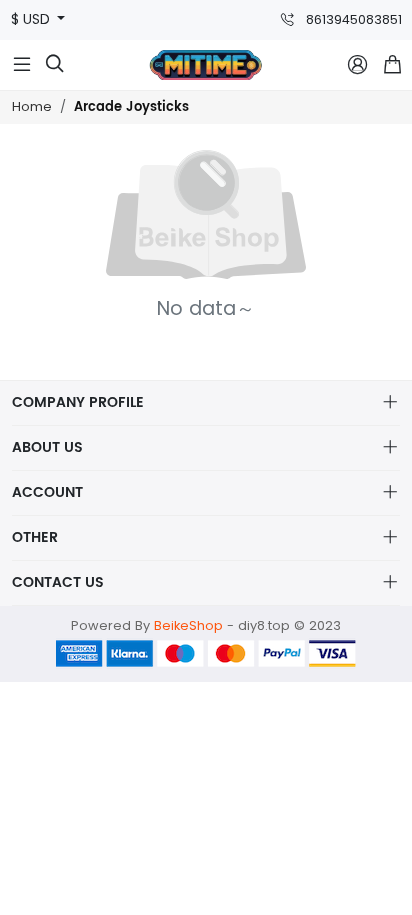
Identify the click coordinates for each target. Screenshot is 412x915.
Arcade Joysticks (131, 107)
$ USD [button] (32, 19)
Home (32, 106)
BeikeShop (188, 625)
